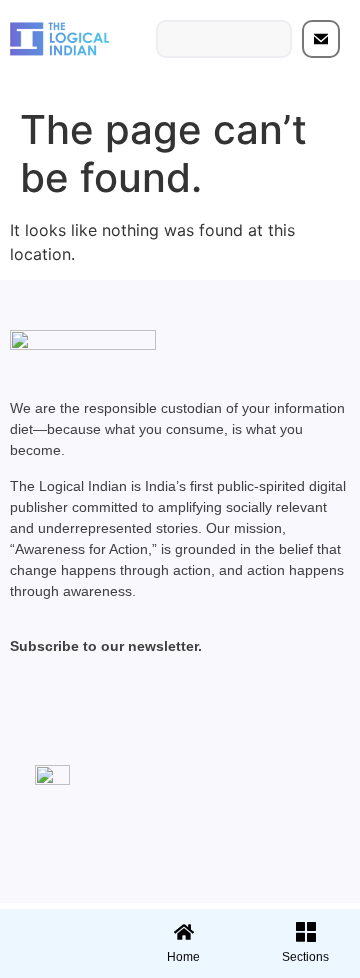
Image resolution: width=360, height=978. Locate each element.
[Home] (184, 932)
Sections (58, 964)
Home (183, 957)
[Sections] (58, 926)
